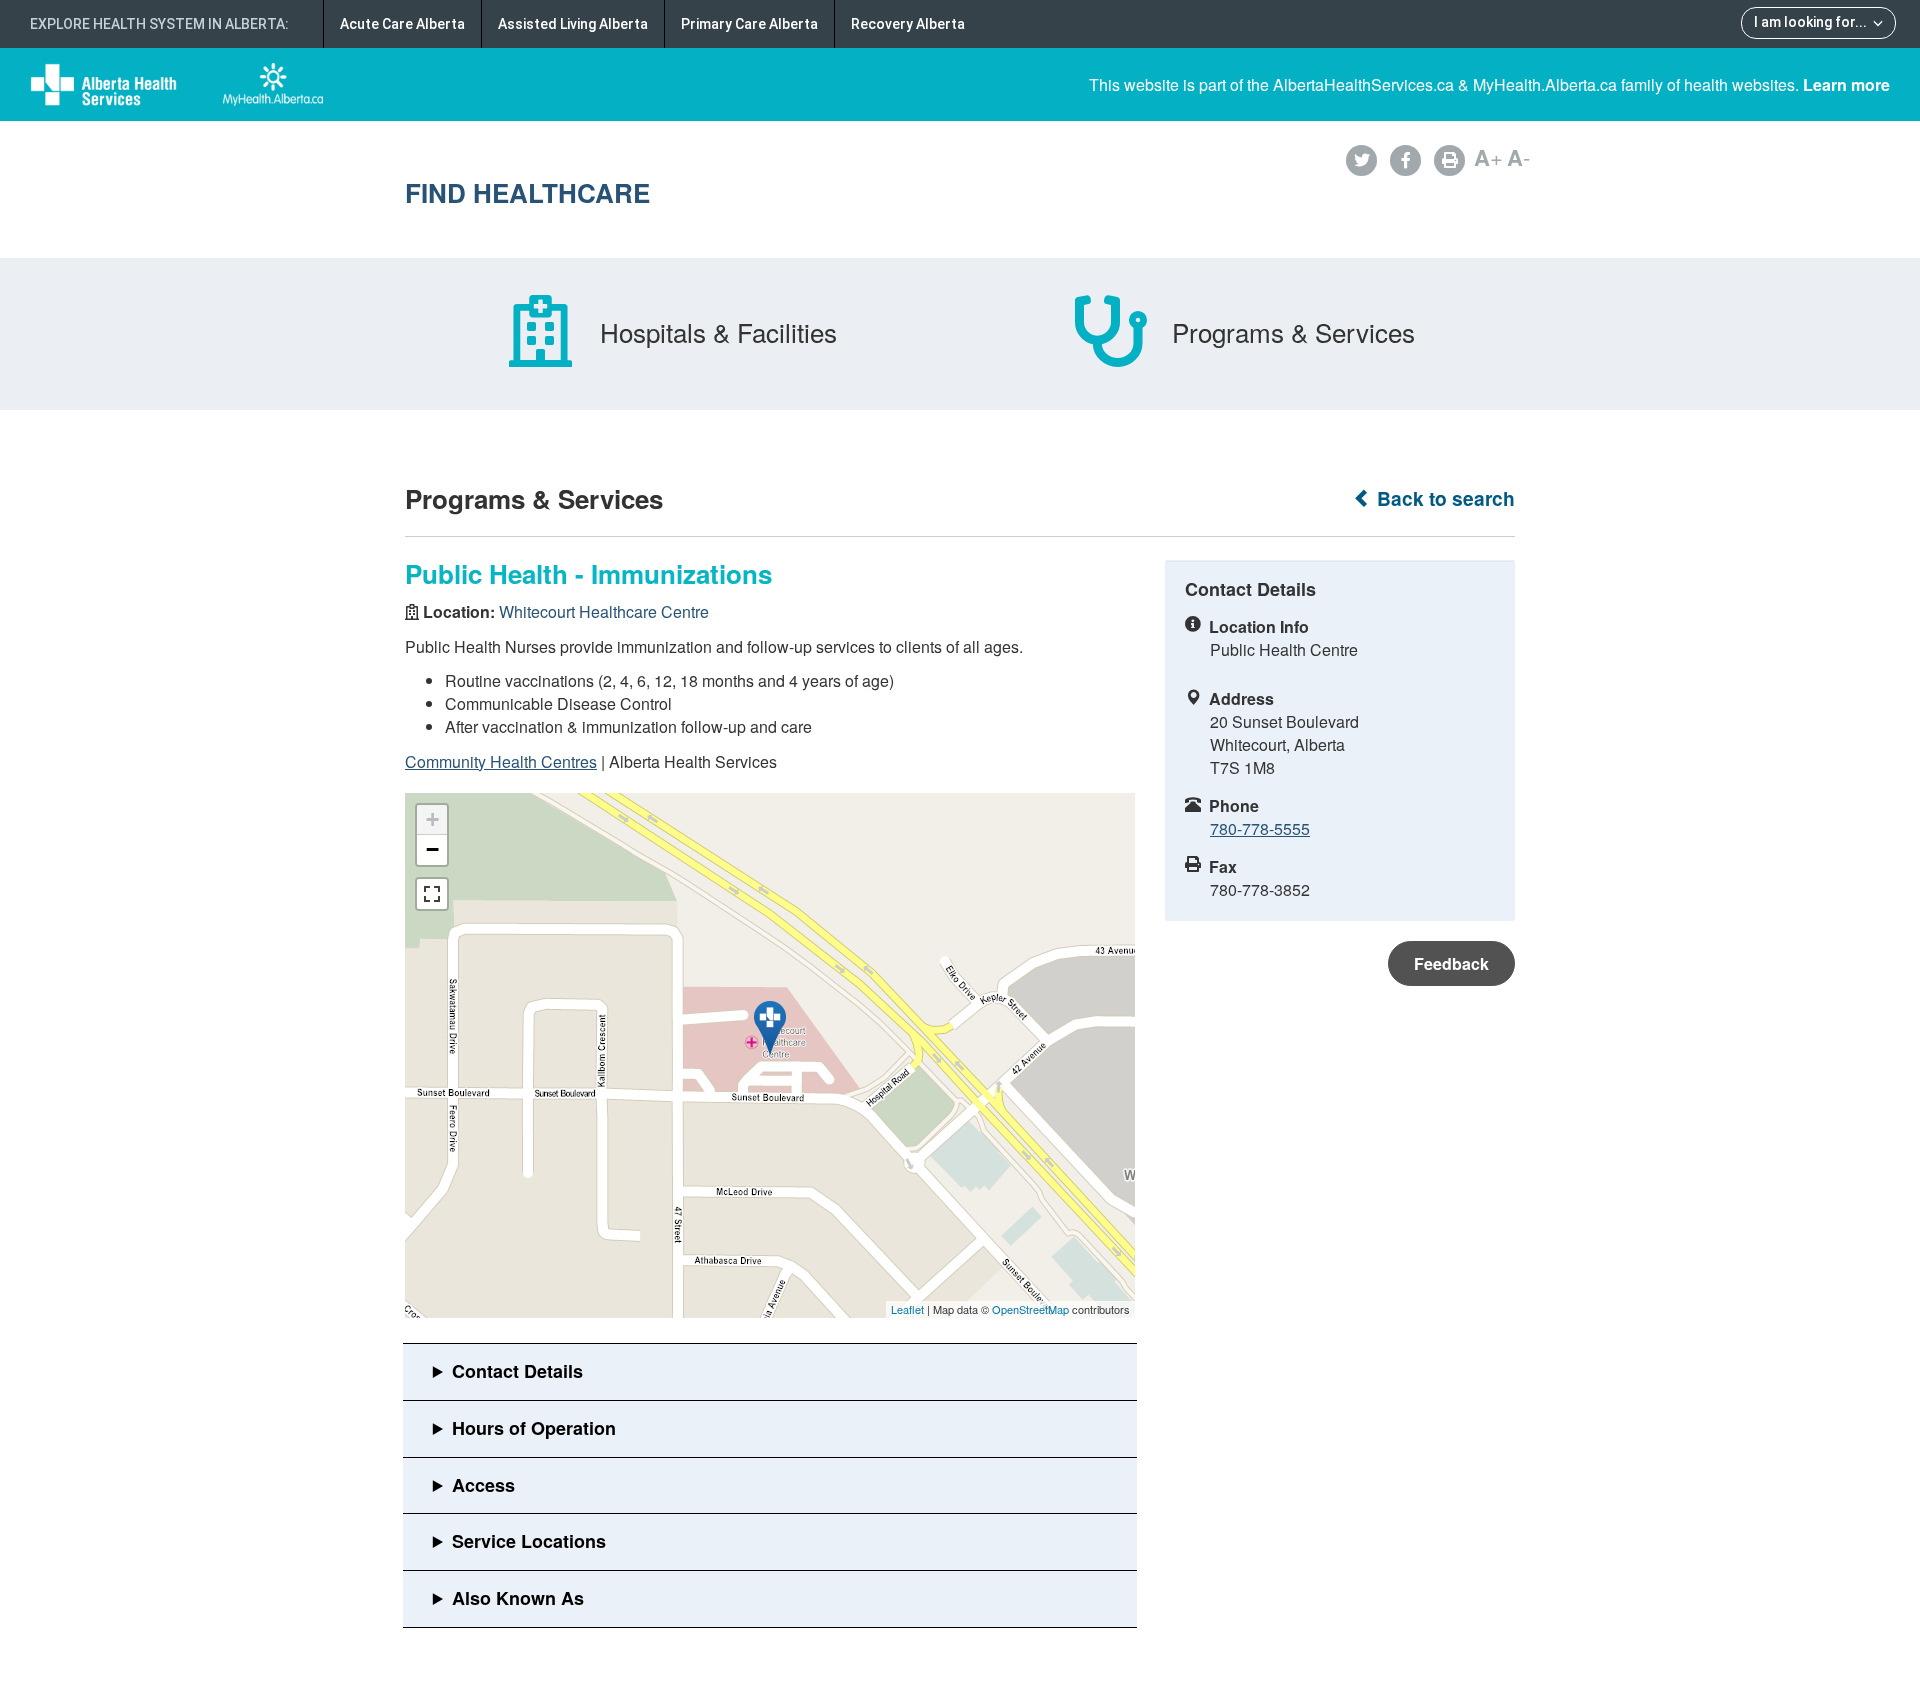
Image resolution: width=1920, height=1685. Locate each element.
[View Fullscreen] (432, 894)
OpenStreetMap (1030, 1309)
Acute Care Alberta (402, 24)
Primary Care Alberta (749, 24)
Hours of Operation (534, 1428)
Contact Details (517, 1371)
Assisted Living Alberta (573, 24)
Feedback (1451, 963)
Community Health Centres (501, 761)
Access (483, 1485)
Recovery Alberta (908, 24)
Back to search (1443, 498)
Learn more (1846, 84)
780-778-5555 (1260, 828)
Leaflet (907, 1309)
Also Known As (518, 1598)
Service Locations (529, 1541)
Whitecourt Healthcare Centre (604, 611)
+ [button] (432, 819)
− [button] (432, 849)
